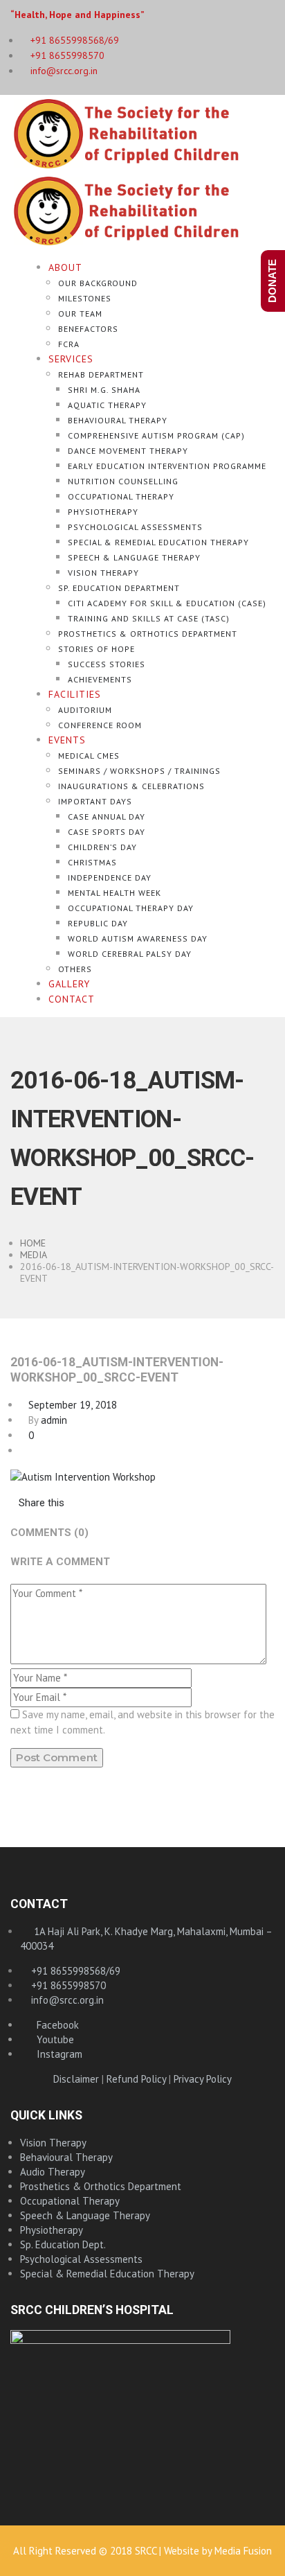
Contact (72, 999)
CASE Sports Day (107, 832)
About (65, 267)
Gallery (69, 984)
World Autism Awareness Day (138, 938)
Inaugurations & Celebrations (131, 786)
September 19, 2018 (68, 1405)
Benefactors (88, 329)
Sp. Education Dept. (63, 2244)
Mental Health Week (114, 893)
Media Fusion (243, 2551)
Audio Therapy (53, 2172)
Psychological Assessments (135, 527)
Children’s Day (102, 847)
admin (54, 1420)
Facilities (75, 694)
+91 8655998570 (66, 55)
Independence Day (110, 877)
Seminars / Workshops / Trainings (139, 771)
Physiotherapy (103, 512)
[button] (37, 1502)
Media (34, 1255)
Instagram (55, 2054)
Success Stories (107, 664)
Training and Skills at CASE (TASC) (149, 618)
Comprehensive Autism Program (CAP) (156, 435)
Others (75, 969)
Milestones (85, 298)
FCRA (69, 344)
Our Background (98, 283)
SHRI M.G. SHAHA (104, 390)
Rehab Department (101, 374)
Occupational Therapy (121, 496)
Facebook (54, 2025)
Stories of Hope (96, 649)
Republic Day (98, 923)
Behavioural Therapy (118, 420)
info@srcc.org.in (63, 71)
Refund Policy (136, 2079)
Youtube (51, 2039)
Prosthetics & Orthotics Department (148, 634)
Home (33, 1243)
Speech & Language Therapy (134, 557)
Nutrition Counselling (123, 481)
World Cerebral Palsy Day (130, 954)
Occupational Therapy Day (131, 908)
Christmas (92, 862)
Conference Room (100, 725)
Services (71, 359)
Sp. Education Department (119, 588)
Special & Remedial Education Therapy (158, 542)
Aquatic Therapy (107, 405)
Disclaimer (76, 2079)
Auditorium (85, 710)
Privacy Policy (203, 2079)
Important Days (95, 801)
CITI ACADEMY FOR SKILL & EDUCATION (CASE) (167, 603)
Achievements (100, 679)
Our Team (80, 314)
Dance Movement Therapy (128, 451)
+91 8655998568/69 (74, 1971)
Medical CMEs (89, 756)
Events (67, 740)
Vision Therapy (103, 573)
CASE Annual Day (107, 817)
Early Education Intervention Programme (167, 466)
